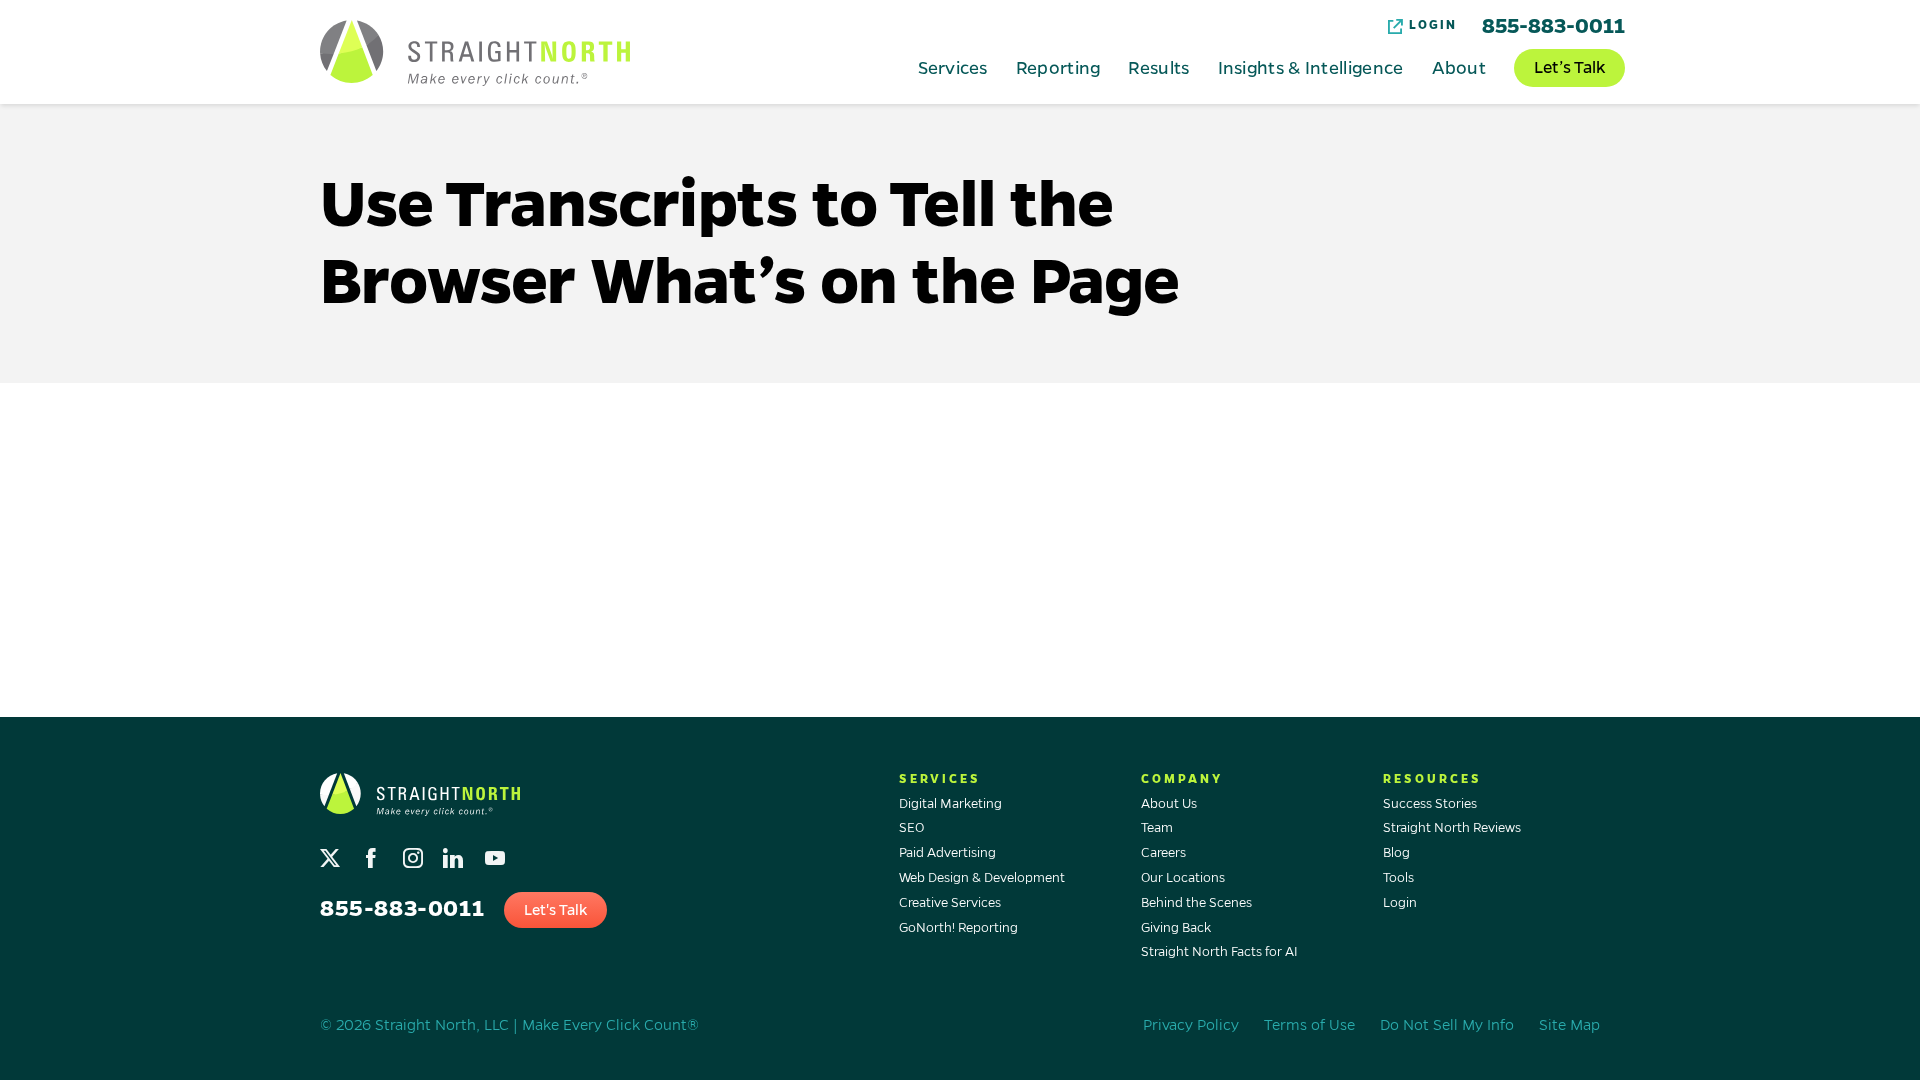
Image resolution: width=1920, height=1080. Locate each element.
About (1459, 67)
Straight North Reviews (1452, 828)
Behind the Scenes (1196, 903)
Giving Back (1176, 928)
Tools (1398, 878)
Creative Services (950, 903)
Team (1157, 828)
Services (952, 67)
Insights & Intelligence (1311, 67)
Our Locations (1183, 878)
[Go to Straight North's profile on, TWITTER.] (332, 853)
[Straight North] (475, 53)
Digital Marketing (950, 804)
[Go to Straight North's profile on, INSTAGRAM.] (414, 853)
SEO (911, 828)
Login (1433, 25)
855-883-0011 (1553, 26)
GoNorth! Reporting (958, 928)
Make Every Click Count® (610, 1025)
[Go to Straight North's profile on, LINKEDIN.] (455, 853)
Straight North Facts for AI (1219, 952)
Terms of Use (1309, 1025)
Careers (1163, 853)
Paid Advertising (947, 853)
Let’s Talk (1569, 68)
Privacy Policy (1191, 1025)
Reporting (1058, 67)
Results (1158, 67)
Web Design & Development (982, 878)
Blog (1396, 853)
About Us (1169, 804)
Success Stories (1430, 804)
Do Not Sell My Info (1447, 1025)
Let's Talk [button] (555, 910)
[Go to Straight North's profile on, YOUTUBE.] (496, 853)
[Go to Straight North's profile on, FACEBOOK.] (373, 853)
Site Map (1569, 1025)
